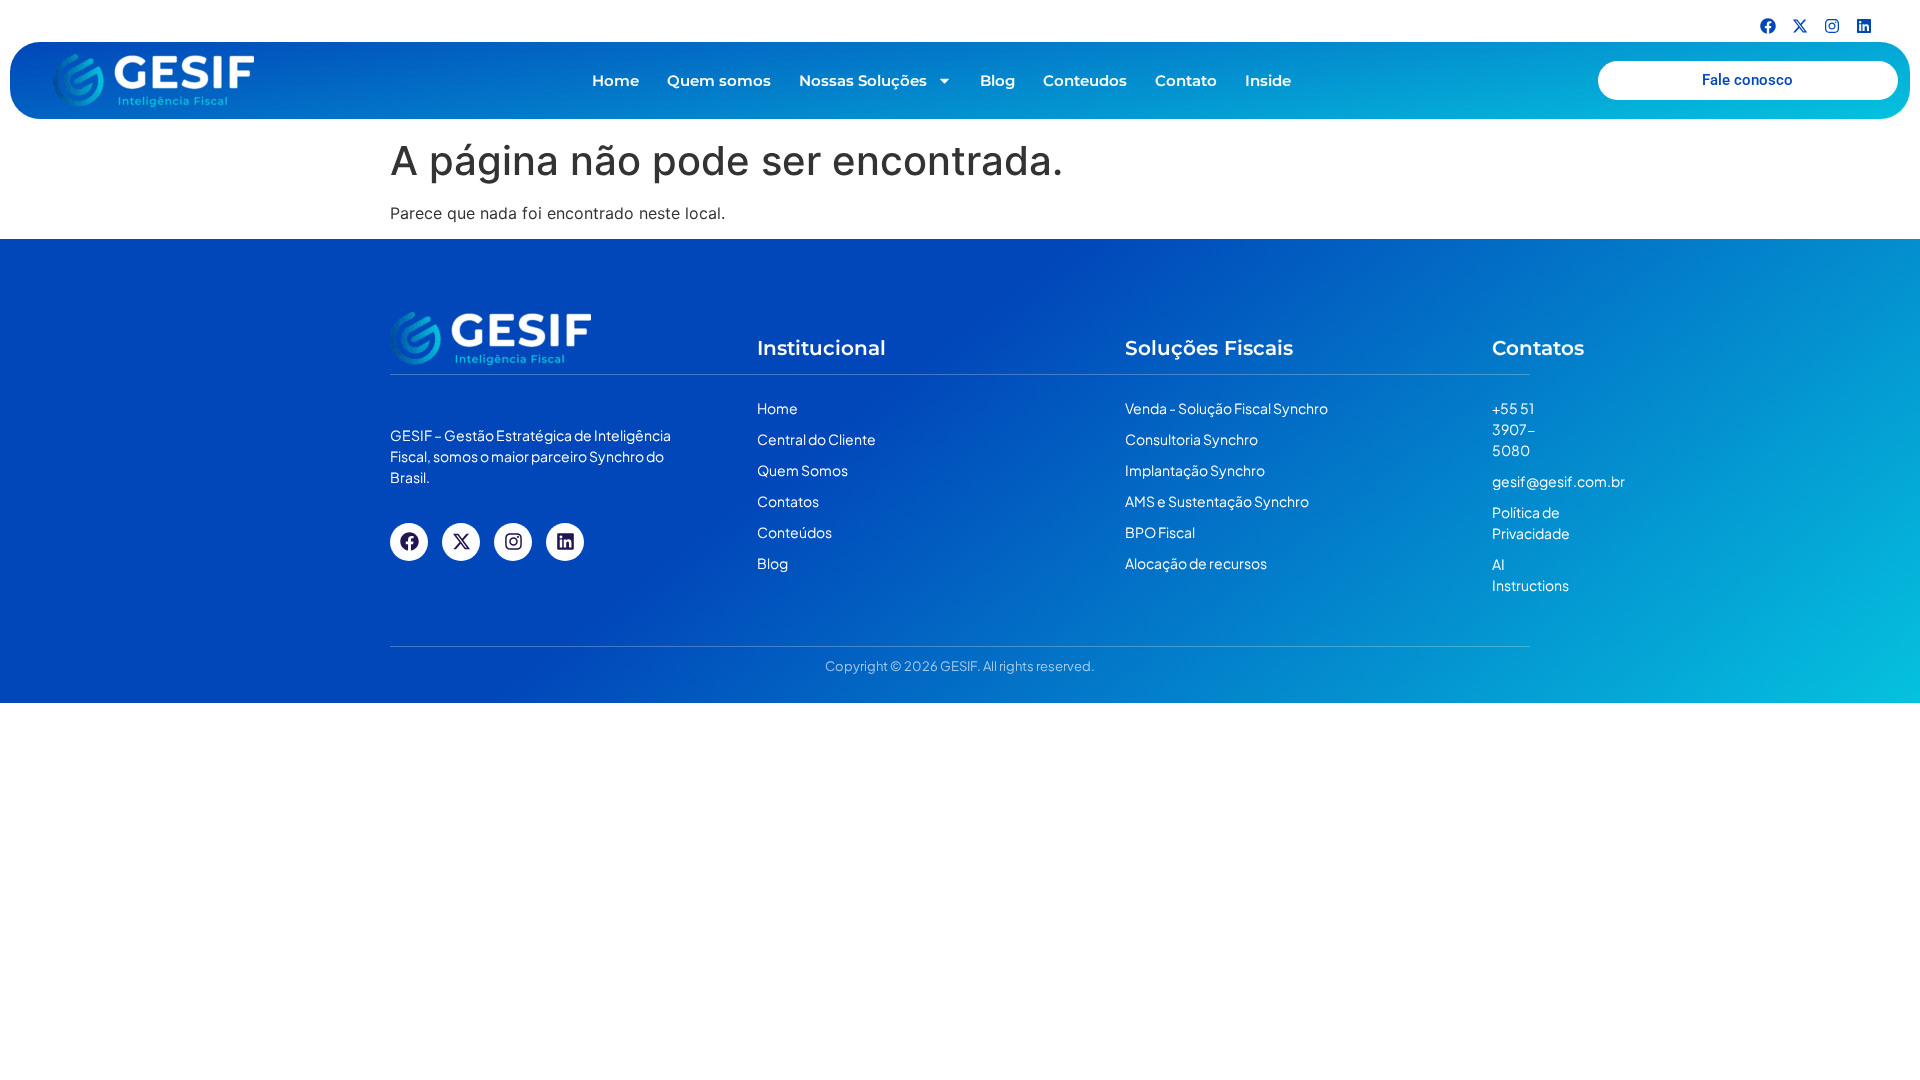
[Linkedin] (1864, 26)
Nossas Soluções (863, 80)
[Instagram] (1832, 26)
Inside (1268, 80)
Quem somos (719, 80)
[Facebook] (1768, 26)
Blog (997, 80)
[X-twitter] (1800, 26)
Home (615, 80)
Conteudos (1085, 80)
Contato (1186, 80)
